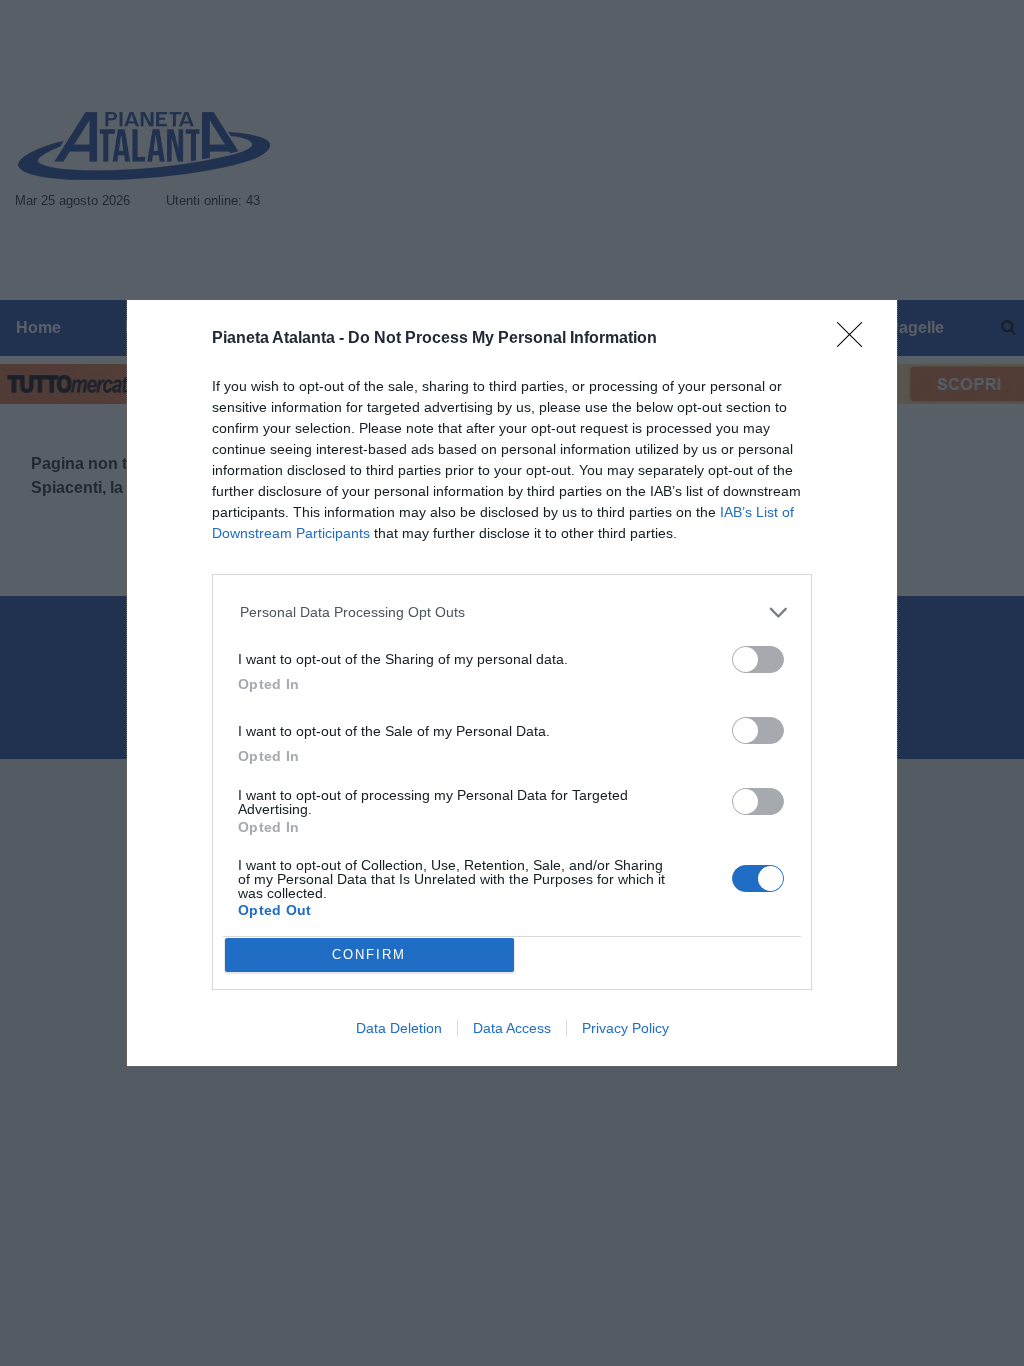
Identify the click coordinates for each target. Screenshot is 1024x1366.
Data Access (512, 1028)
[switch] (758, 659)
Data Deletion (399, 1028)
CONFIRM (369, 954)
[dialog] (512, 683)
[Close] (856, 341)
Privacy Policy (625, 1028)
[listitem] (512, 612)
